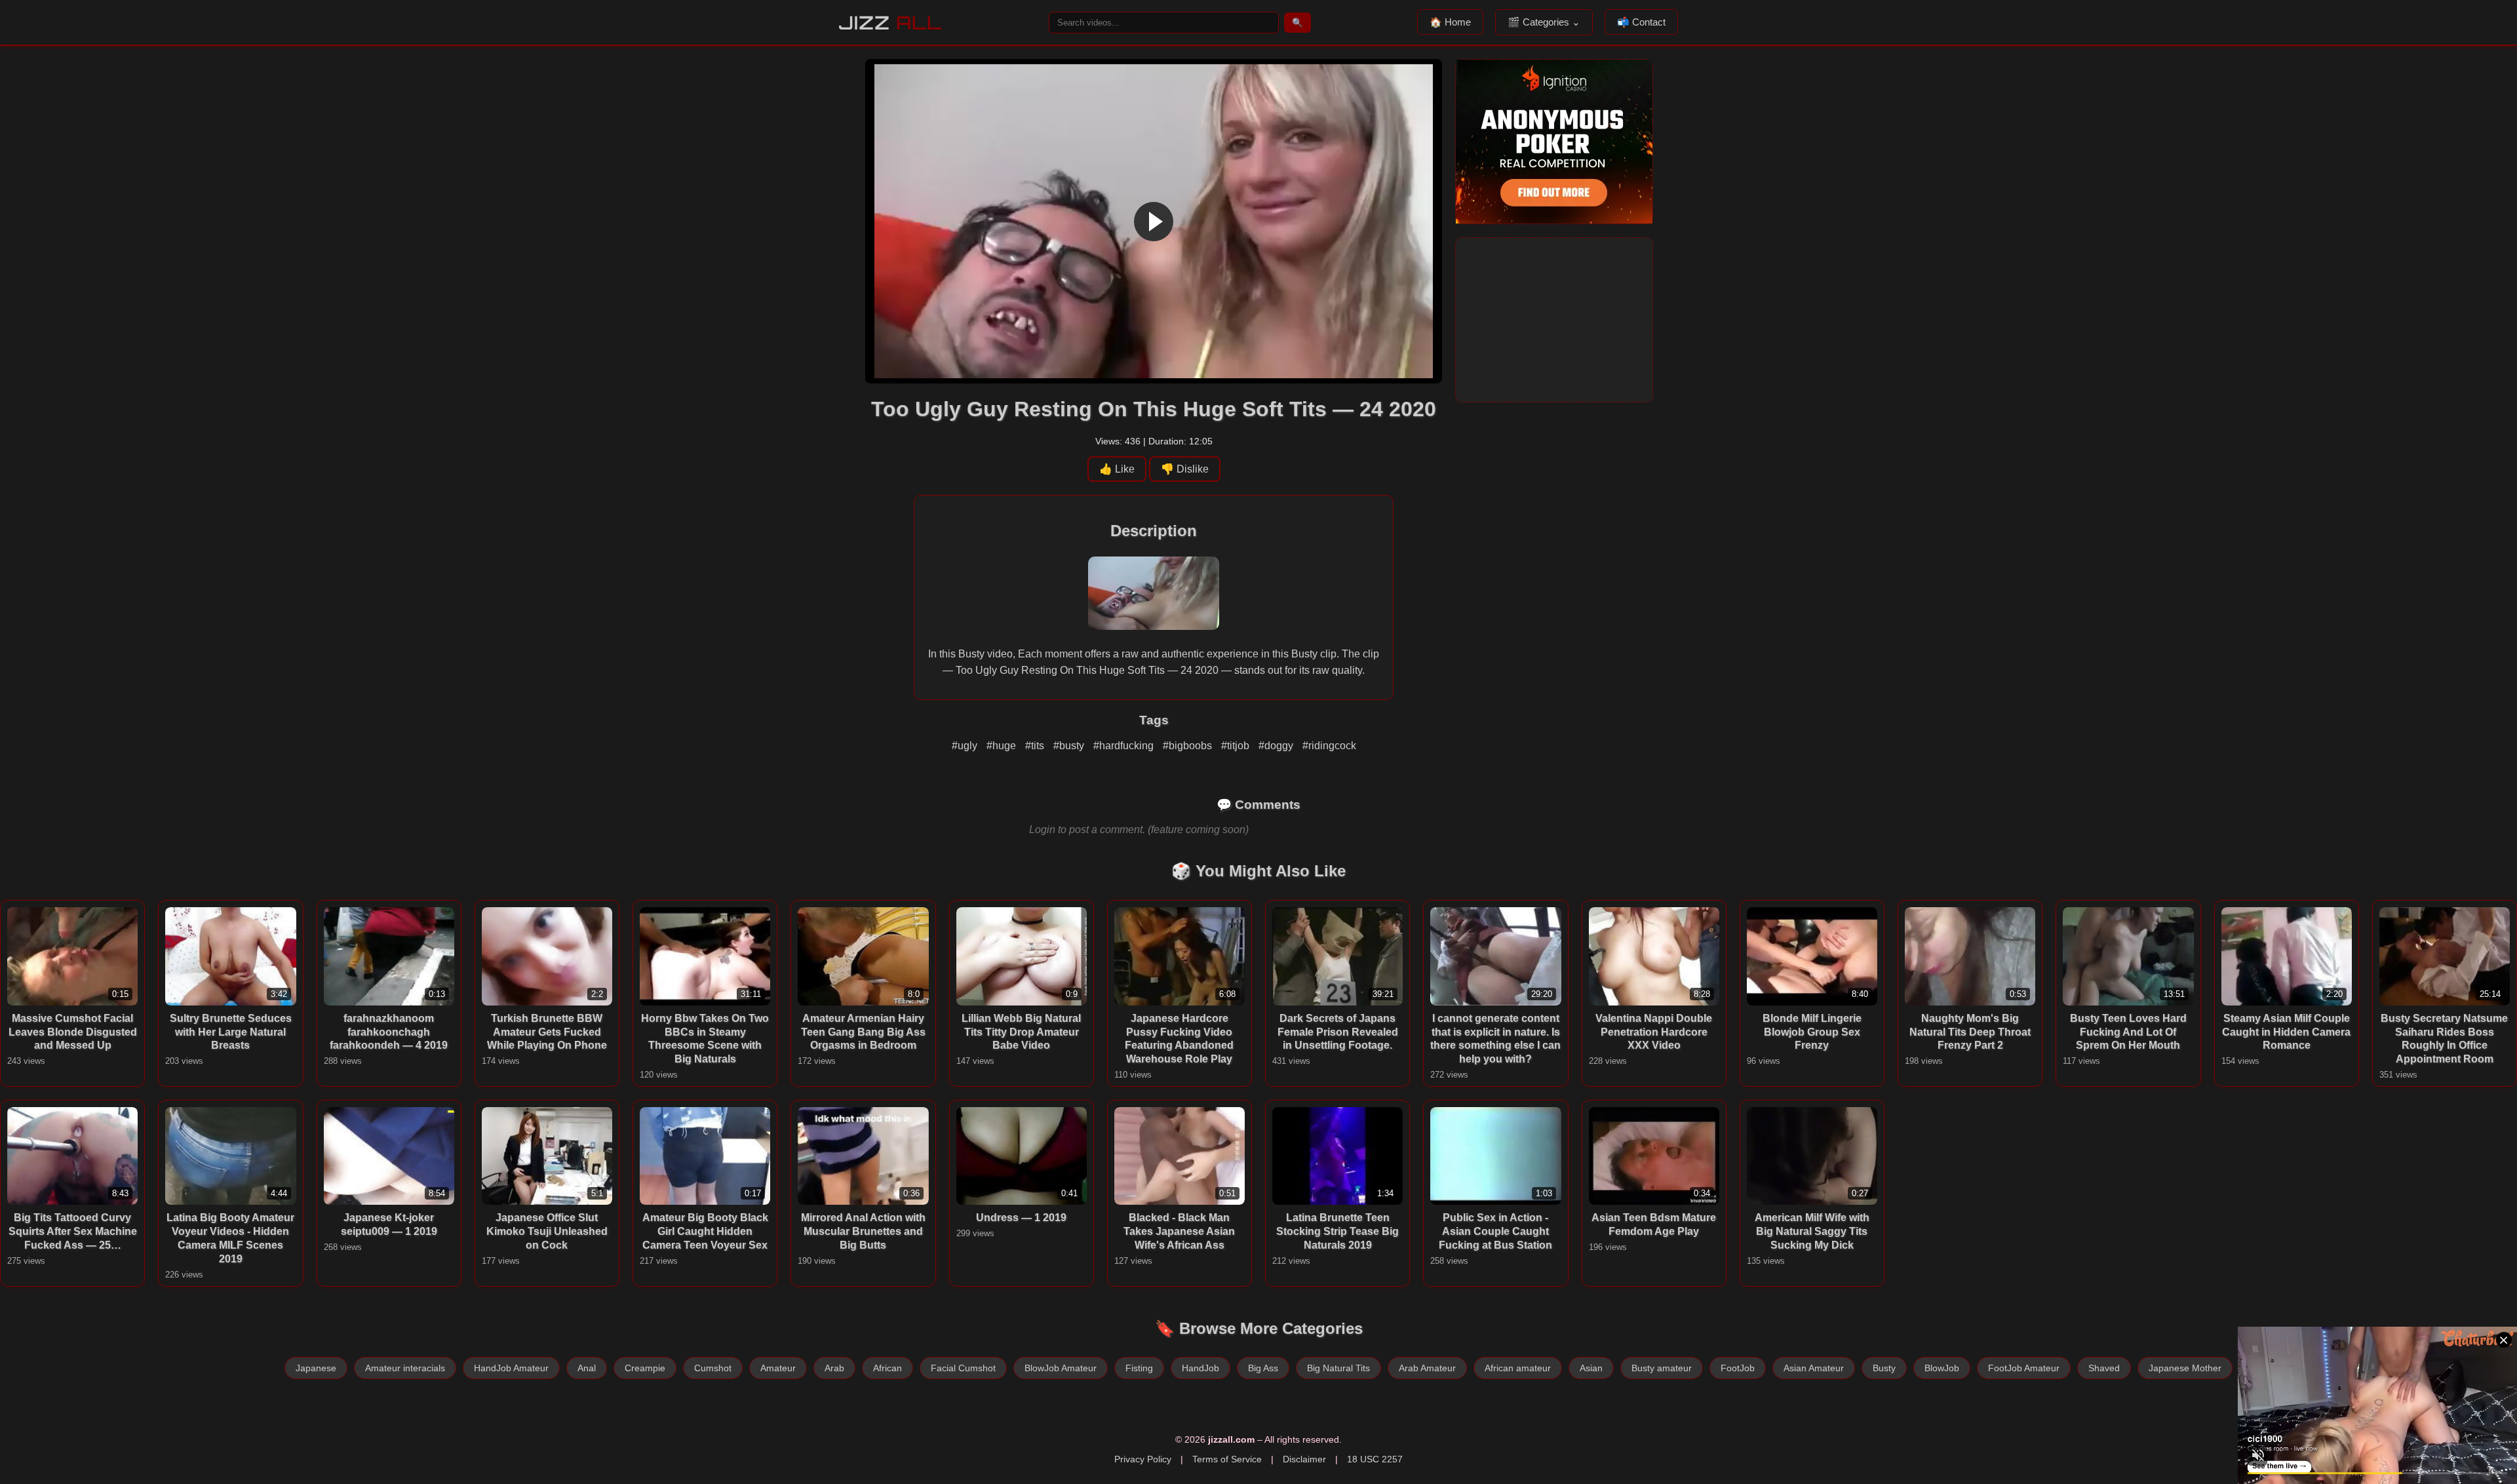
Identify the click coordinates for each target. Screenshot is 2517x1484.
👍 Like (1117, 469)
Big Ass (1263, 1368)
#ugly (966, 746)
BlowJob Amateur (1061, 1368)
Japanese (316, 1368)
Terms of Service (1227, 1459)
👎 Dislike (1185, 469)
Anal (587, 1368)
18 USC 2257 (1375, 1459)
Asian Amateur (1814, 1368)
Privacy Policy (1143, 1459)
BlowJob (1942, 1368)
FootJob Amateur (2024, 1368)
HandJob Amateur (511, 1368)
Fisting (1139, 1368)
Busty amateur (1662, 1368)
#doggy (1277, 746)
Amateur (778, 1368)
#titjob (1237, 746)
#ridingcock (1329, 746)
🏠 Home (1450, 22)
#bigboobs (1189, 746)
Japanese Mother (2185, 1368)
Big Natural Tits (1338, 1368)
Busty (1884, 1368)
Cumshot (713, 1368)
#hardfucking (1125, 746)
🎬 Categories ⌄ (1544, 22)
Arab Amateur (1427, 1368)
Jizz (890, 23)
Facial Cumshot (963, 1368)
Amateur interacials (405, 1368)
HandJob (1200, 1368)
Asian (1591, 1368)
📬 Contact (1641, 22)
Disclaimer (1304, 1459)
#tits (1036, 746)
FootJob (1738, 1368)
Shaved (2104, 1368)
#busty (1070, 746)
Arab (834, 1368)
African (888, 1368)
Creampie (645, 1368)
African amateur (1518, 1368)
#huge (1003, 746)
